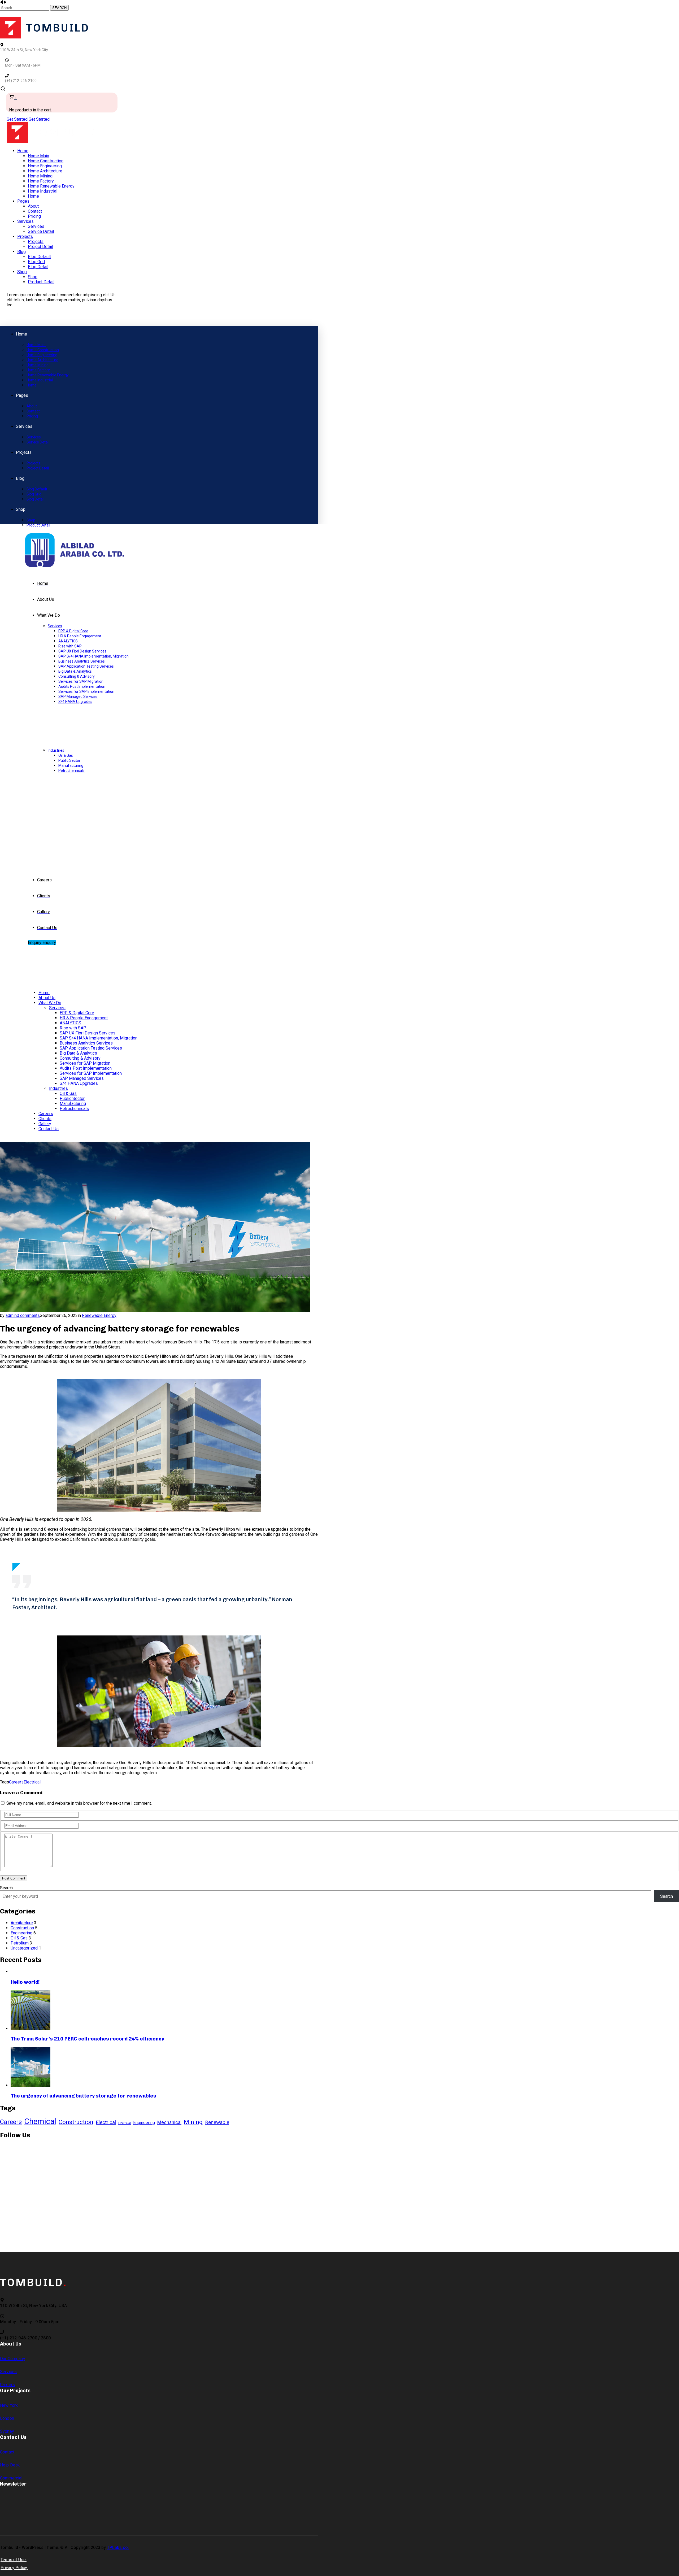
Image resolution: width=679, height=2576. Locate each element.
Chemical (40, 2121)
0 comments (28, 1315)
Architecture (22, 1923)
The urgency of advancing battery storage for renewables (83, 2096)
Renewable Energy (99, 1315)
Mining (193, 2122)
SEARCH (59, 8)
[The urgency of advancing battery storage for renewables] (31, 2085)
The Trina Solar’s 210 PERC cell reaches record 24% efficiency (87, 2039)
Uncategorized (24, 1948)
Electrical (32, 1782)
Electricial (125, 2123)
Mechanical (169, 2122)
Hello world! (25, 1982)
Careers (16, 1782)
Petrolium (20, 1943)
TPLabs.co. (118, 2547)
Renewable (217, 2122)
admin (11, 1315)
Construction (22, 1928)
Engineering (21, 1933)
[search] (3, 90)
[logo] (44, 37)
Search (6, 1888)
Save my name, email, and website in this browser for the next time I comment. (79, 1803)
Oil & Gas (19, 1938)
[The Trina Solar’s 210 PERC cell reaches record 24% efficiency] (31, 2028)
